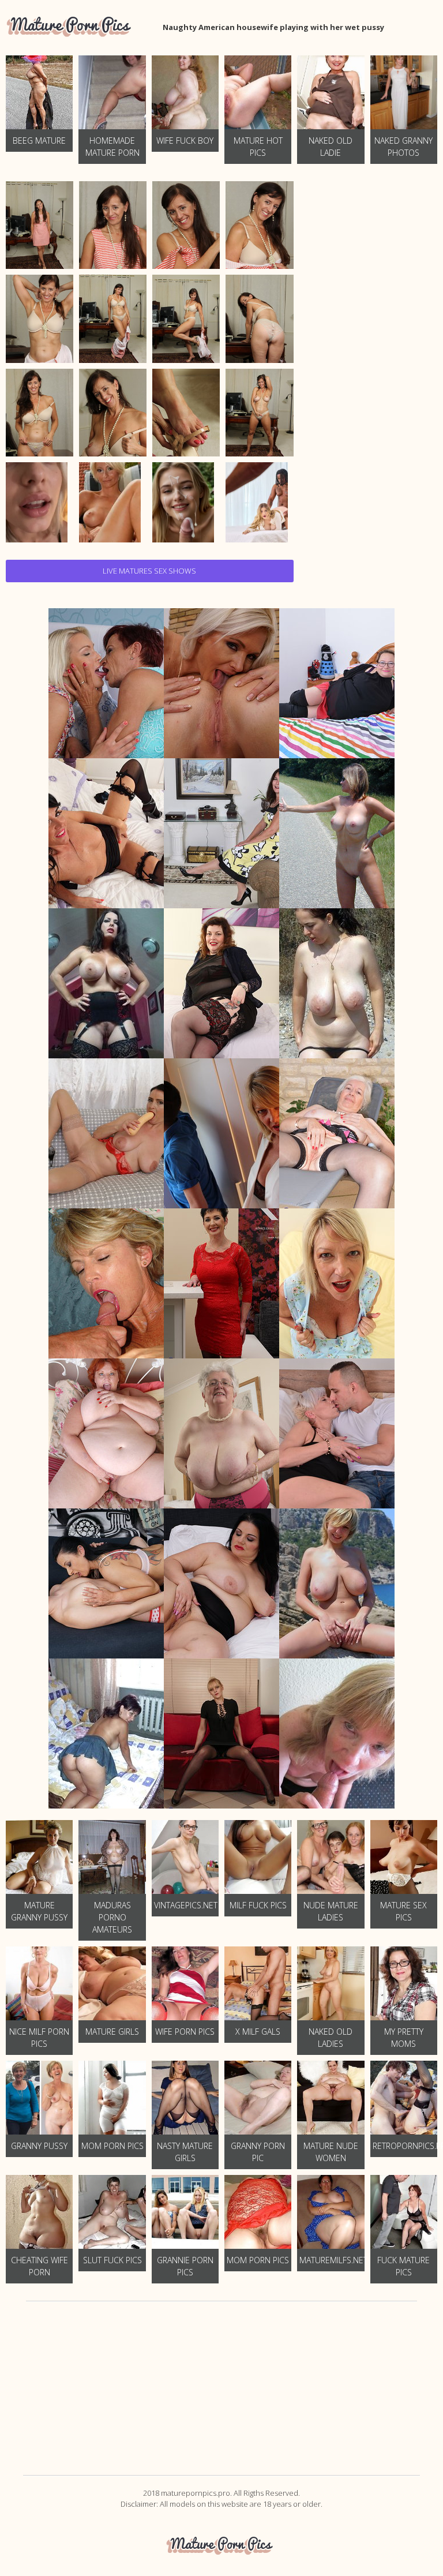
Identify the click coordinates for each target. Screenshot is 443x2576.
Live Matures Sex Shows (149, 571)
